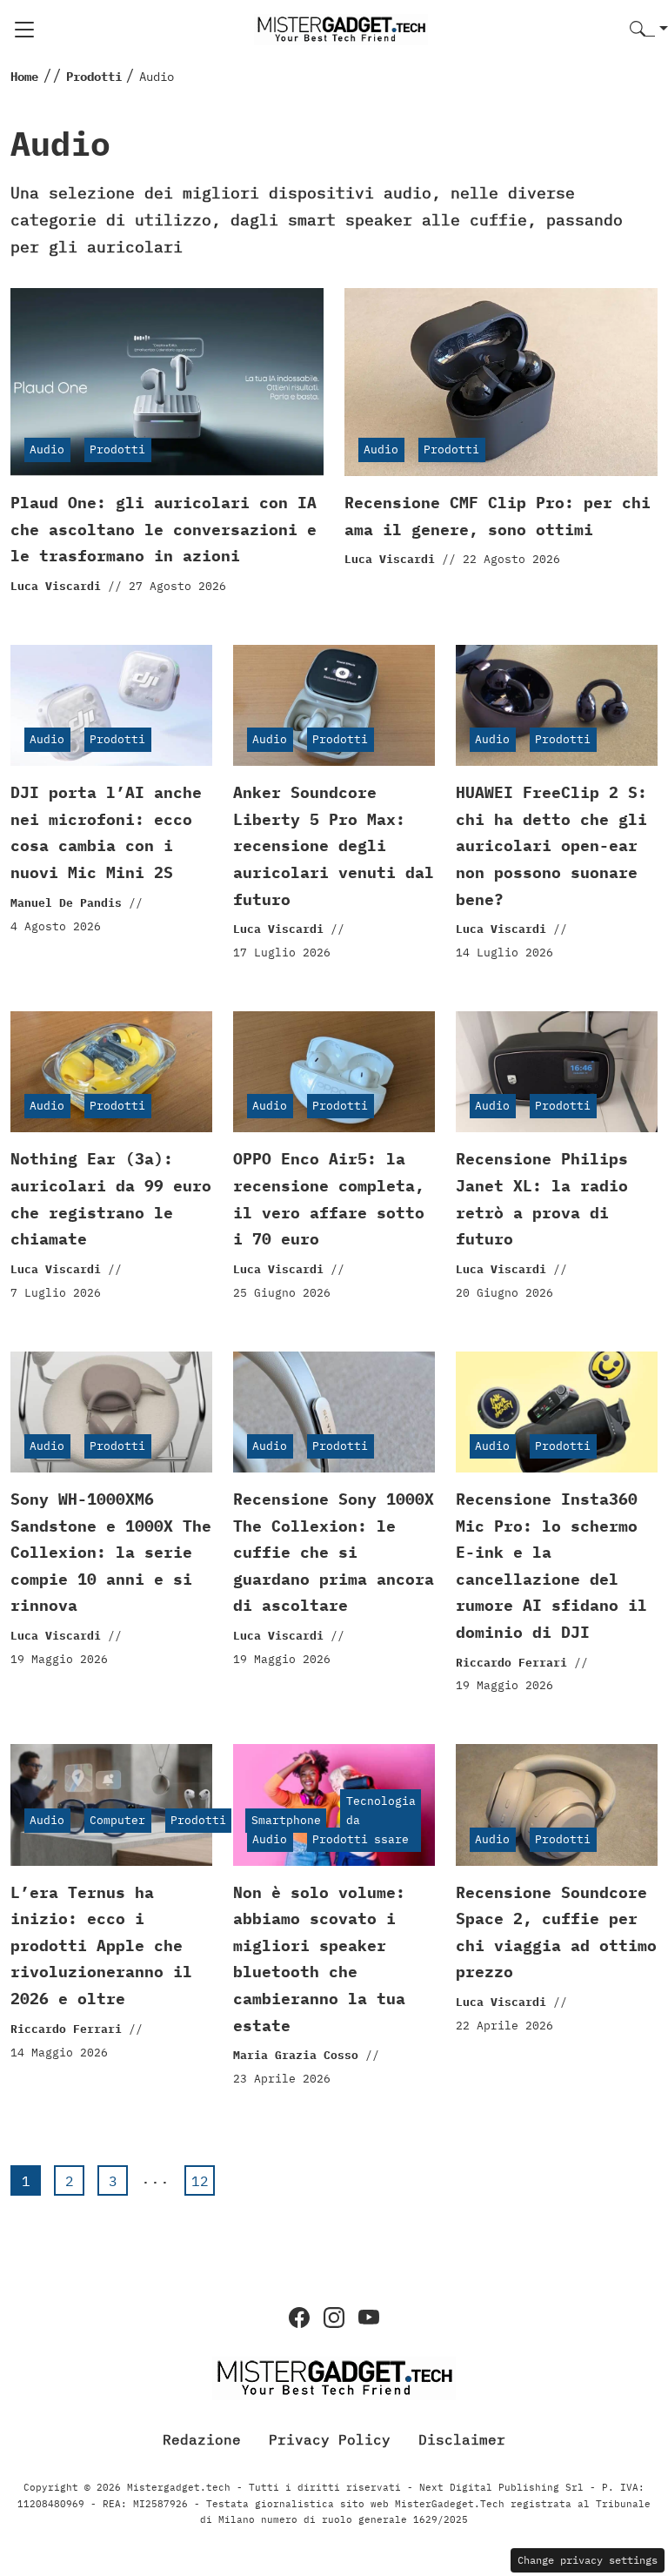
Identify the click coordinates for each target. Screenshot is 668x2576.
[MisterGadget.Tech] (341, 28)
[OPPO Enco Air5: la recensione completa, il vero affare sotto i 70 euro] (334, 1072)
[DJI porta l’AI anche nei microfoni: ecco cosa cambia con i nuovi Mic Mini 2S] (111, 705)
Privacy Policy (330, 2439)
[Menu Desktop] (24, 30)
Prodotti (117, 449)
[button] (649, 30)
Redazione (202, 2439)
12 (200, 2181)
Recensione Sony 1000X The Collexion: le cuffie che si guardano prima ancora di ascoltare (334, 1552)
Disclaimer (462, 2439)
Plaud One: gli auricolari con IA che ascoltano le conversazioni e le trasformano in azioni (164, 529)
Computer (117, 1820)
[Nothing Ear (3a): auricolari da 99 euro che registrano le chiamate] (111, 1072)
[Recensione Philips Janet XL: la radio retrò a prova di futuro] (557, 1072)
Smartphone (286, 1820)
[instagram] (334, 2318)
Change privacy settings (588, 2560)
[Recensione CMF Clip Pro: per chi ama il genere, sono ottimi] (501, 382)
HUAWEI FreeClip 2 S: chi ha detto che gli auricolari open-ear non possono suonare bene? (551, 845)
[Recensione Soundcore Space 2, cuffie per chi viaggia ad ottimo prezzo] (557, 1805)
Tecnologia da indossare (381, 1820)
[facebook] (299, 2318)
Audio (47, 449)
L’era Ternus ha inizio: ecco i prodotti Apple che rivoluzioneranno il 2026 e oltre (101, 1945)
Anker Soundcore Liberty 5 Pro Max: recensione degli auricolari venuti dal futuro (334, 845)
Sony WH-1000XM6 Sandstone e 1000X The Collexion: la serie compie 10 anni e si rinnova (111, 1552)
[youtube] (369, 2318)
